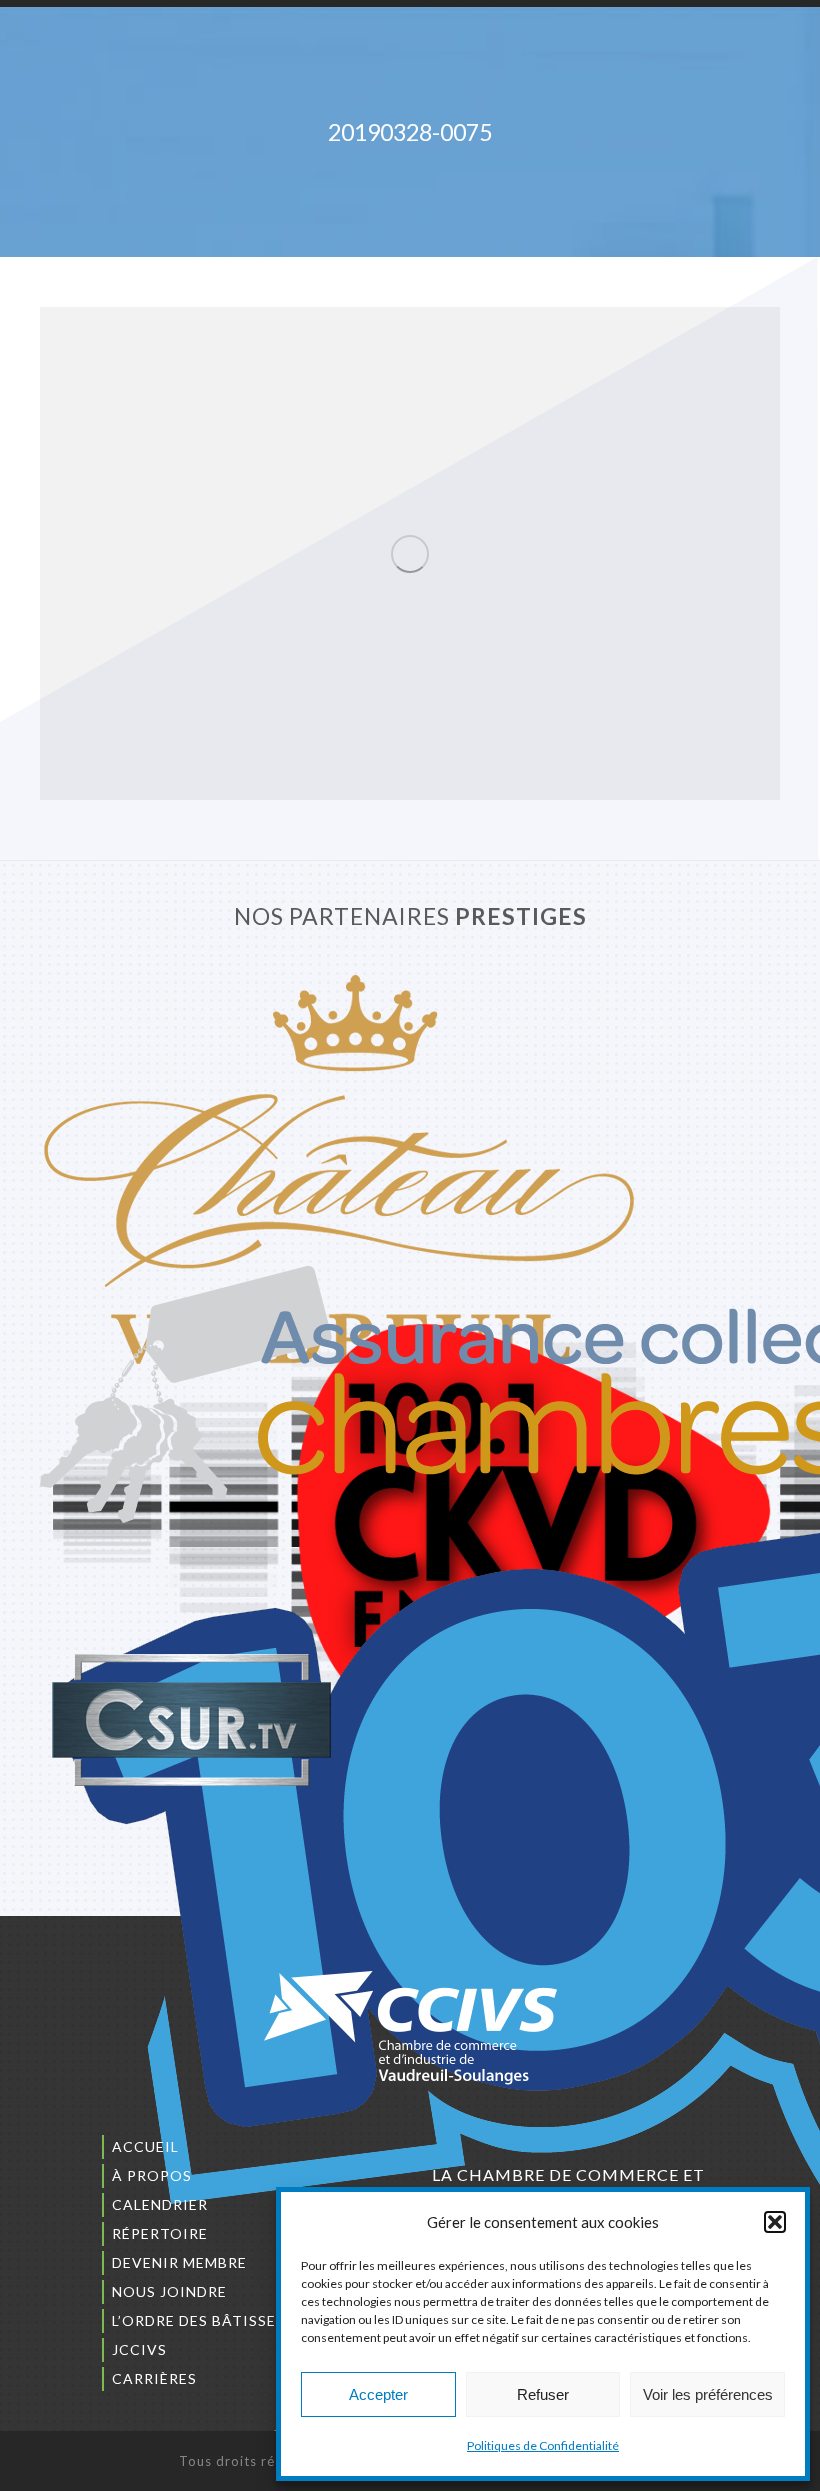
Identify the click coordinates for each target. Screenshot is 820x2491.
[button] (775, 2222)
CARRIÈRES (154, 2378)
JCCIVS (139, 2349)
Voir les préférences (708, 2394)
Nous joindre (169, 2291)
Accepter (378, 2394)
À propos (152, 2175)
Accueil (145, 2146)
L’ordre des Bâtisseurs (209, 2320)
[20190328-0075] (410, 553)
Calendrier (160, 2204)
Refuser (543, 2394)
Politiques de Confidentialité (543, 2445)
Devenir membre (179, 2262)
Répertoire (160, 2233)
